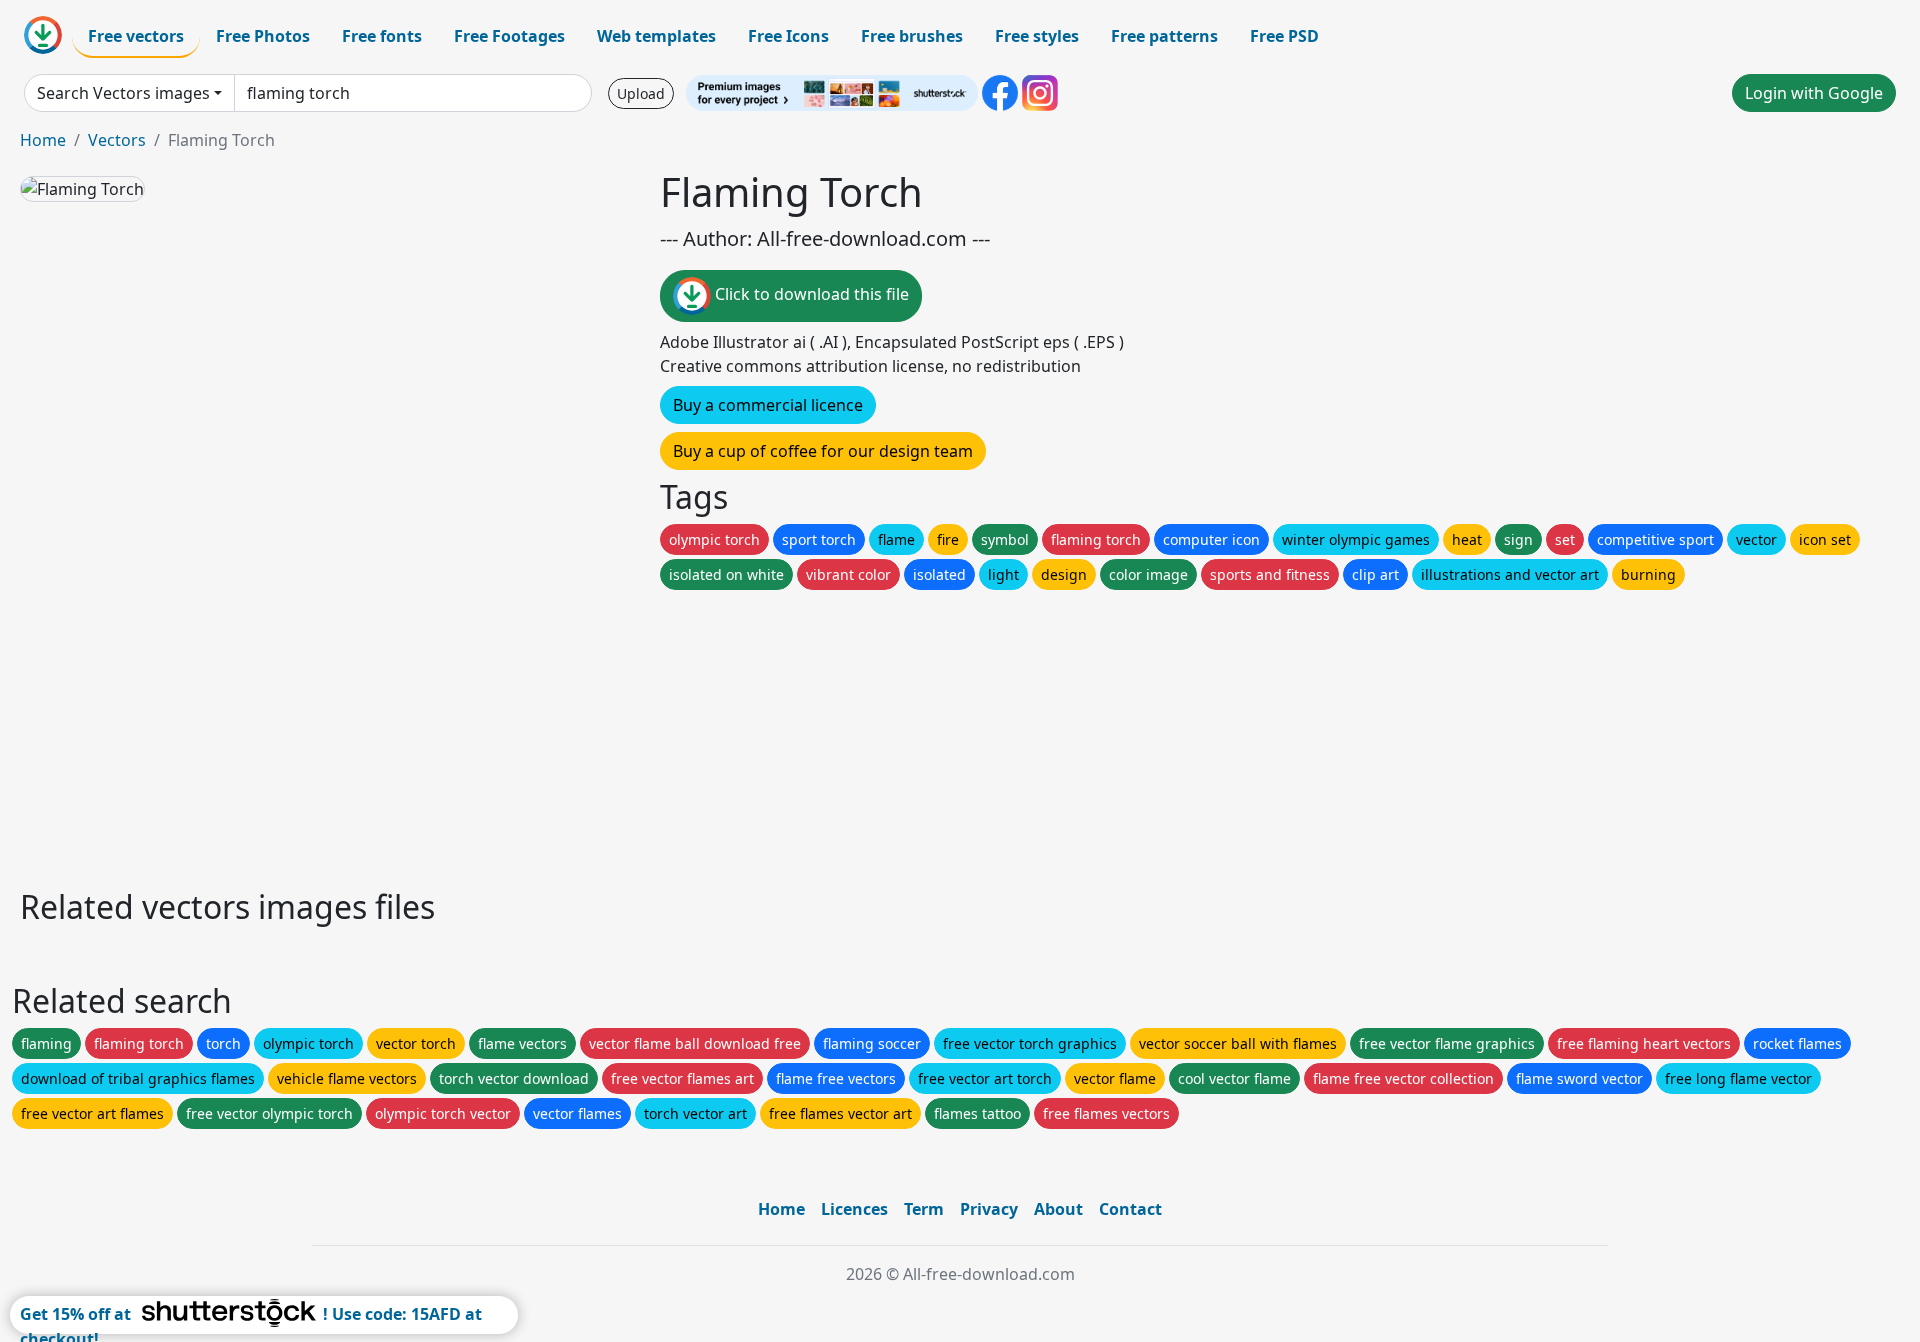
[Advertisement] (618, 734)
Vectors (117, 140)
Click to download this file (810, 294)
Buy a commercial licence (768, 405)
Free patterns (1164, 36)
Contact (1130, 1209)
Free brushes (912, 36)
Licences (854, 1209)
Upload (641, 93)
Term (924, 1209)
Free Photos (263, 36)
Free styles (1037, 36)
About (1058, 1209)
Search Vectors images (123, 93)
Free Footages (509, 36)
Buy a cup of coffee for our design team (823, 451)
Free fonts (382, 36)
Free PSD (1284, 36)
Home (43, 140)
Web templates (656, 36)
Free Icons (788, 36)
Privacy (989, 1209)
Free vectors (136, 36)
